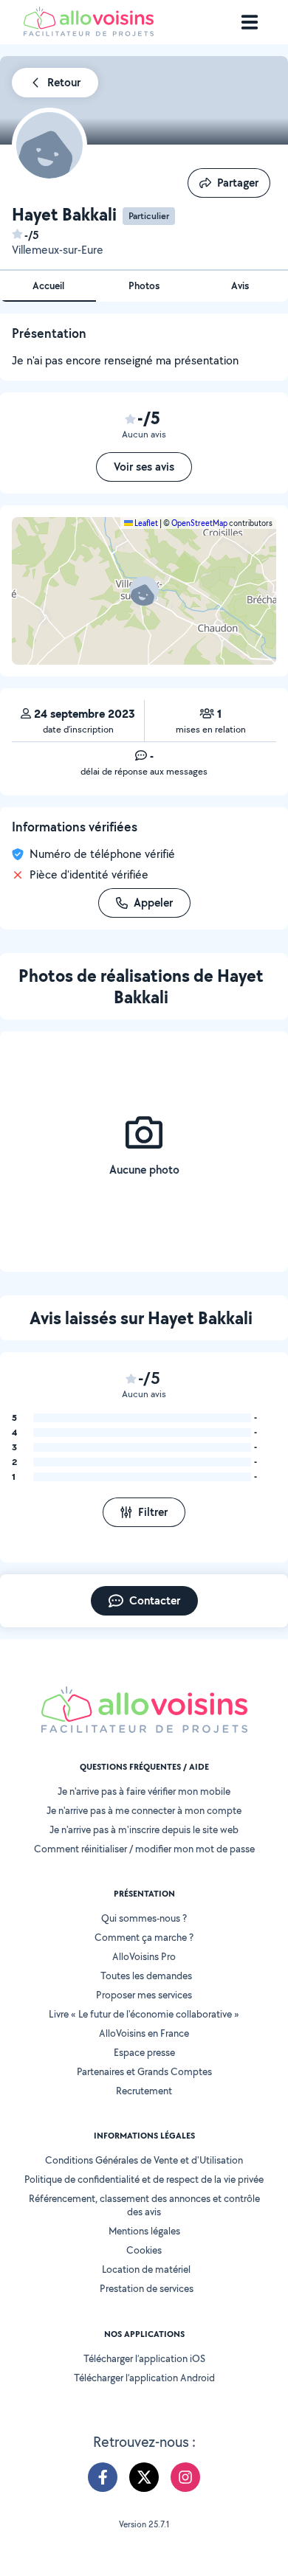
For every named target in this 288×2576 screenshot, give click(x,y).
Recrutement (144, 2091)
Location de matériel (146, 2269)
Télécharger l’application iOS (144, 2358)
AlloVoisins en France (144, 2033)
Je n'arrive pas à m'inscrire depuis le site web (144, 1829)
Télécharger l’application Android (144, 2378)
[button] (144, 591)
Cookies (144, 2250)
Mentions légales (144, 2231)
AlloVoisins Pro (144, 1956)
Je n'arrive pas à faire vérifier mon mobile (144, 1791)
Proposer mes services (144, 1995)
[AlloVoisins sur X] (144, 2477)
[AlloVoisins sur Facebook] (103, 2477)
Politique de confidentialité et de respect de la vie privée (144, 2179)
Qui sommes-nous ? (144, 1918)
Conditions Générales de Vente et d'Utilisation (144, 2160)
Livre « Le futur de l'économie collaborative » (144, 2014)
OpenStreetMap (199, 523)
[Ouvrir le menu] (250, 22)
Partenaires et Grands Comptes (144, 2071)
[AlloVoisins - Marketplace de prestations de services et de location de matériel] (89, 32)
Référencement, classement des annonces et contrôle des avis (144, 2205)
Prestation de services (147, 2288)
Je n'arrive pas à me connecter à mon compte (144, 1810)
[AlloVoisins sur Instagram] (185, 2477)
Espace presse (144, 2052)
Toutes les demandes (146, 1976)
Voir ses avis (144, 467)
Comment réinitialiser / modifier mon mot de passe (144, 1849)
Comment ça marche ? (144, 1937)
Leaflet (145, 523)
